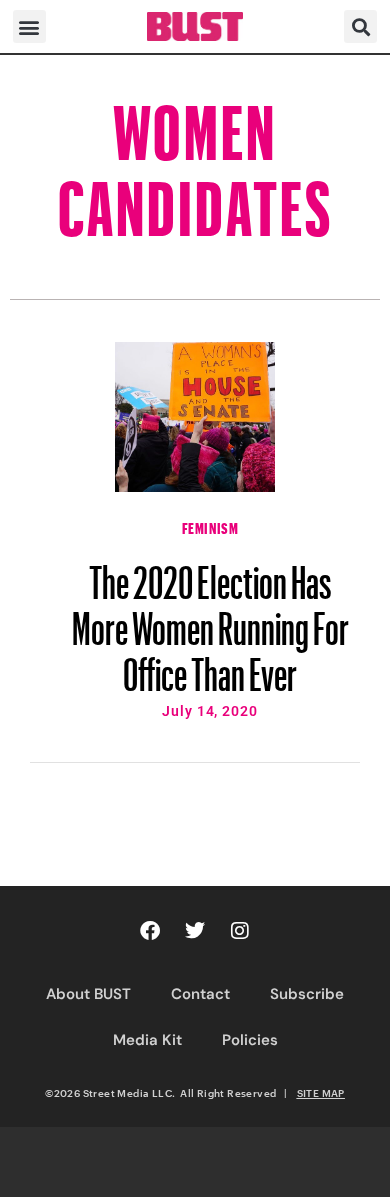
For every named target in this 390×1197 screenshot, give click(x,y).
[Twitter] (195, 931)
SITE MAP (321, 1093)
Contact (200, 994)
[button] (29, 26)
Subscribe (307, 994)
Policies (250, 1040)
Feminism (210, 526)
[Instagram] (240, 931)
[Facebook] (150, 931)
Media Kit (147, 1040)
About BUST (88, 994)
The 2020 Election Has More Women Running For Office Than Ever (210, 619)
